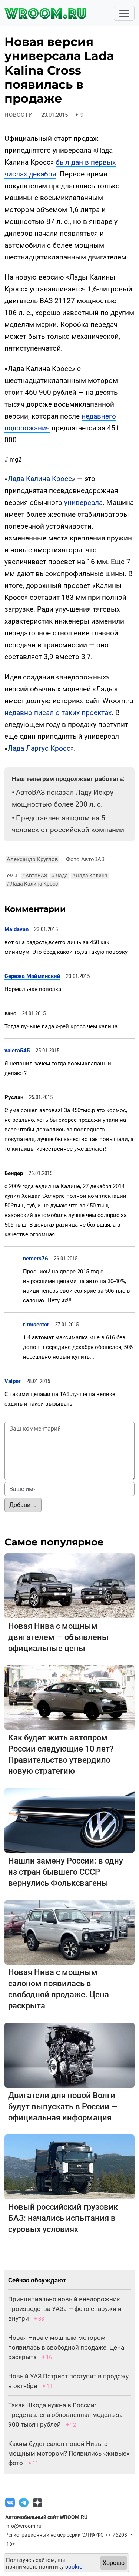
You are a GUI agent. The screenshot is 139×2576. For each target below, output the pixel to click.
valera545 (17, 1051)
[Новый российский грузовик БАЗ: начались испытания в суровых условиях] (69, 2167)
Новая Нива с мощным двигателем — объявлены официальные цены (58, 1637)
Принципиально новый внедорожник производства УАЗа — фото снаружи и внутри (65, 2309)
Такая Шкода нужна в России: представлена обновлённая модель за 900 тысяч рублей (65, 2415)
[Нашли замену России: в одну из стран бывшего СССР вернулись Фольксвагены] (69, 1820)
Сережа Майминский (32, 976)
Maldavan (16, 929)
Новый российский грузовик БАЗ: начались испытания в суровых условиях (63, 2218)
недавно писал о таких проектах (58, 713)
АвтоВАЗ (34, 876)
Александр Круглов (32, 859)
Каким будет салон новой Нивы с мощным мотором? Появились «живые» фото (69, 2453)
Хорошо (114, 2563)
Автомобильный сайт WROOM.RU (46, 2517)
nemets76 (36, 1259)
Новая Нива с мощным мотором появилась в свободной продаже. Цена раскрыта (66, 2347)
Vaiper (13, 1381)
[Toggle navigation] (124, 13)
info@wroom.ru (23, 2526)
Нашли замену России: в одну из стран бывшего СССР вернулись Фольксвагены (66, 1872)
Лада (60, 876)
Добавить (23, 1505)
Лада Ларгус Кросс (39, 748)
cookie (74, 2567)
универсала (83, 502)
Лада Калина (90, 876)
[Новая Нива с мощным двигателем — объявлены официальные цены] (69, 1585)
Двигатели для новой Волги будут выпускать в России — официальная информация (63, 2107)
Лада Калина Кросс (40, 479)
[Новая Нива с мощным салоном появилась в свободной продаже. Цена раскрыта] (69, 1932)
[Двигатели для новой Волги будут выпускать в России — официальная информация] (69, 2055)
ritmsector (36, 1325)
